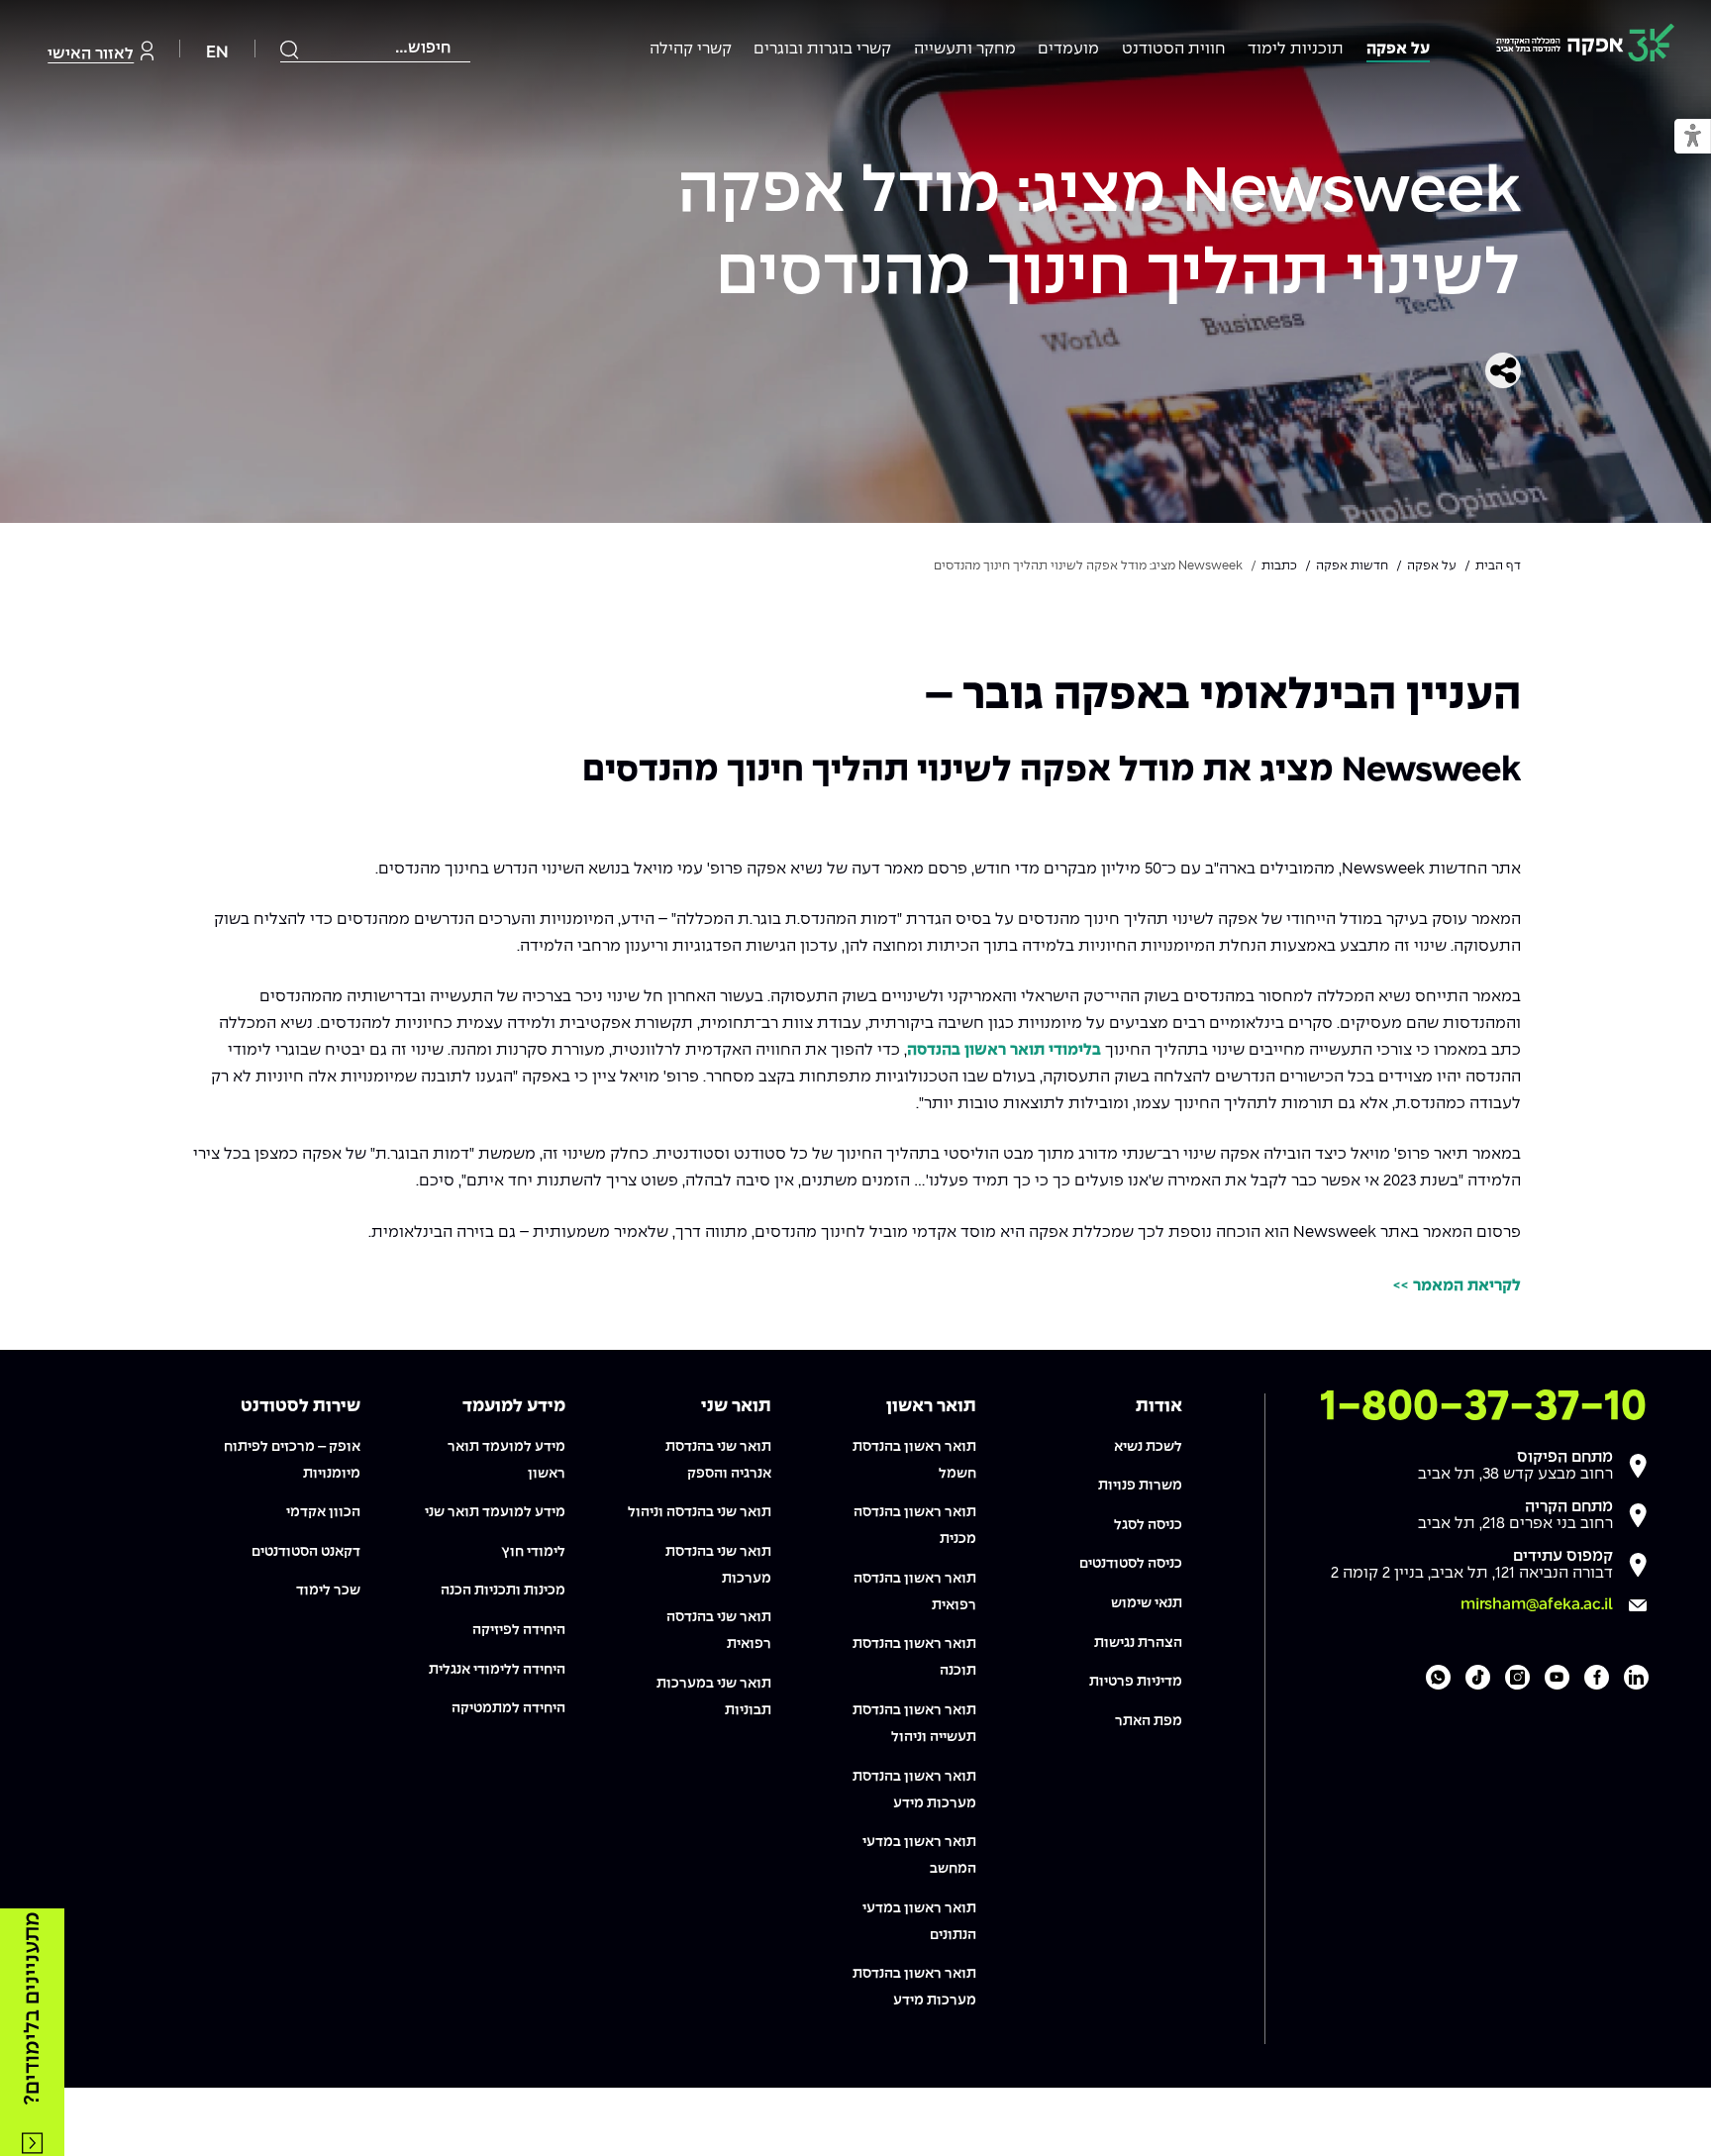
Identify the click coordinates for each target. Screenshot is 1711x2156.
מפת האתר (1149, 1721)
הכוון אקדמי (323, 1512)
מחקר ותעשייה (965, 49)
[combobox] (375, 49)
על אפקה (1398, 49)
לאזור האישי (91, 54)
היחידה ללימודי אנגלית (497, 1670)
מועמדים (1068, 49)
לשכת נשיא (1148, 1447)
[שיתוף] (1503, 370)
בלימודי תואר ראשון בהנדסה (1004, 1050)
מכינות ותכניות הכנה (503, 1591)
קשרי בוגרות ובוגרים (822, 49)
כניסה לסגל (1148, 1525)
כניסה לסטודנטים (1131, 1564)
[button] (1693, 137)
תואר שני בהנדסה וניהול (700, 1512)
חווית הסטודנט (1174, 49)
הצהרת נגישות (1138, 1643)
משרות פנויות (1140, 1486)
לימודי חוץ (533, 1552)
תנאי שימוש (1147, 1603)
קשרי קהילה (691, 49)
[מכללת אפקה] (1585, 46)
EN (217, 53)
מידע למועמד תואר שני (495, 1512)
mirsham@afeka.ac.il (1537, 1605)
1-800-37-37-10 (1483, 1407)
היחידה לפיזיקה (519, 1630)
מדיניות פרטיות (1136, 1682)
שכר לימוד (328, 1591)
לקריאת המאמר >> (1457, 1286)
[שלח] (290, 50)
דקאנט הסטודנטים (306, 1552)
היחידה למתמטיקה (508, 1708)
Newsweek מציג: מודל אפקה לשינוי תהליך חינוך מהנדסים (1099, 234)
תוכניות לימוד (1296, 49)
